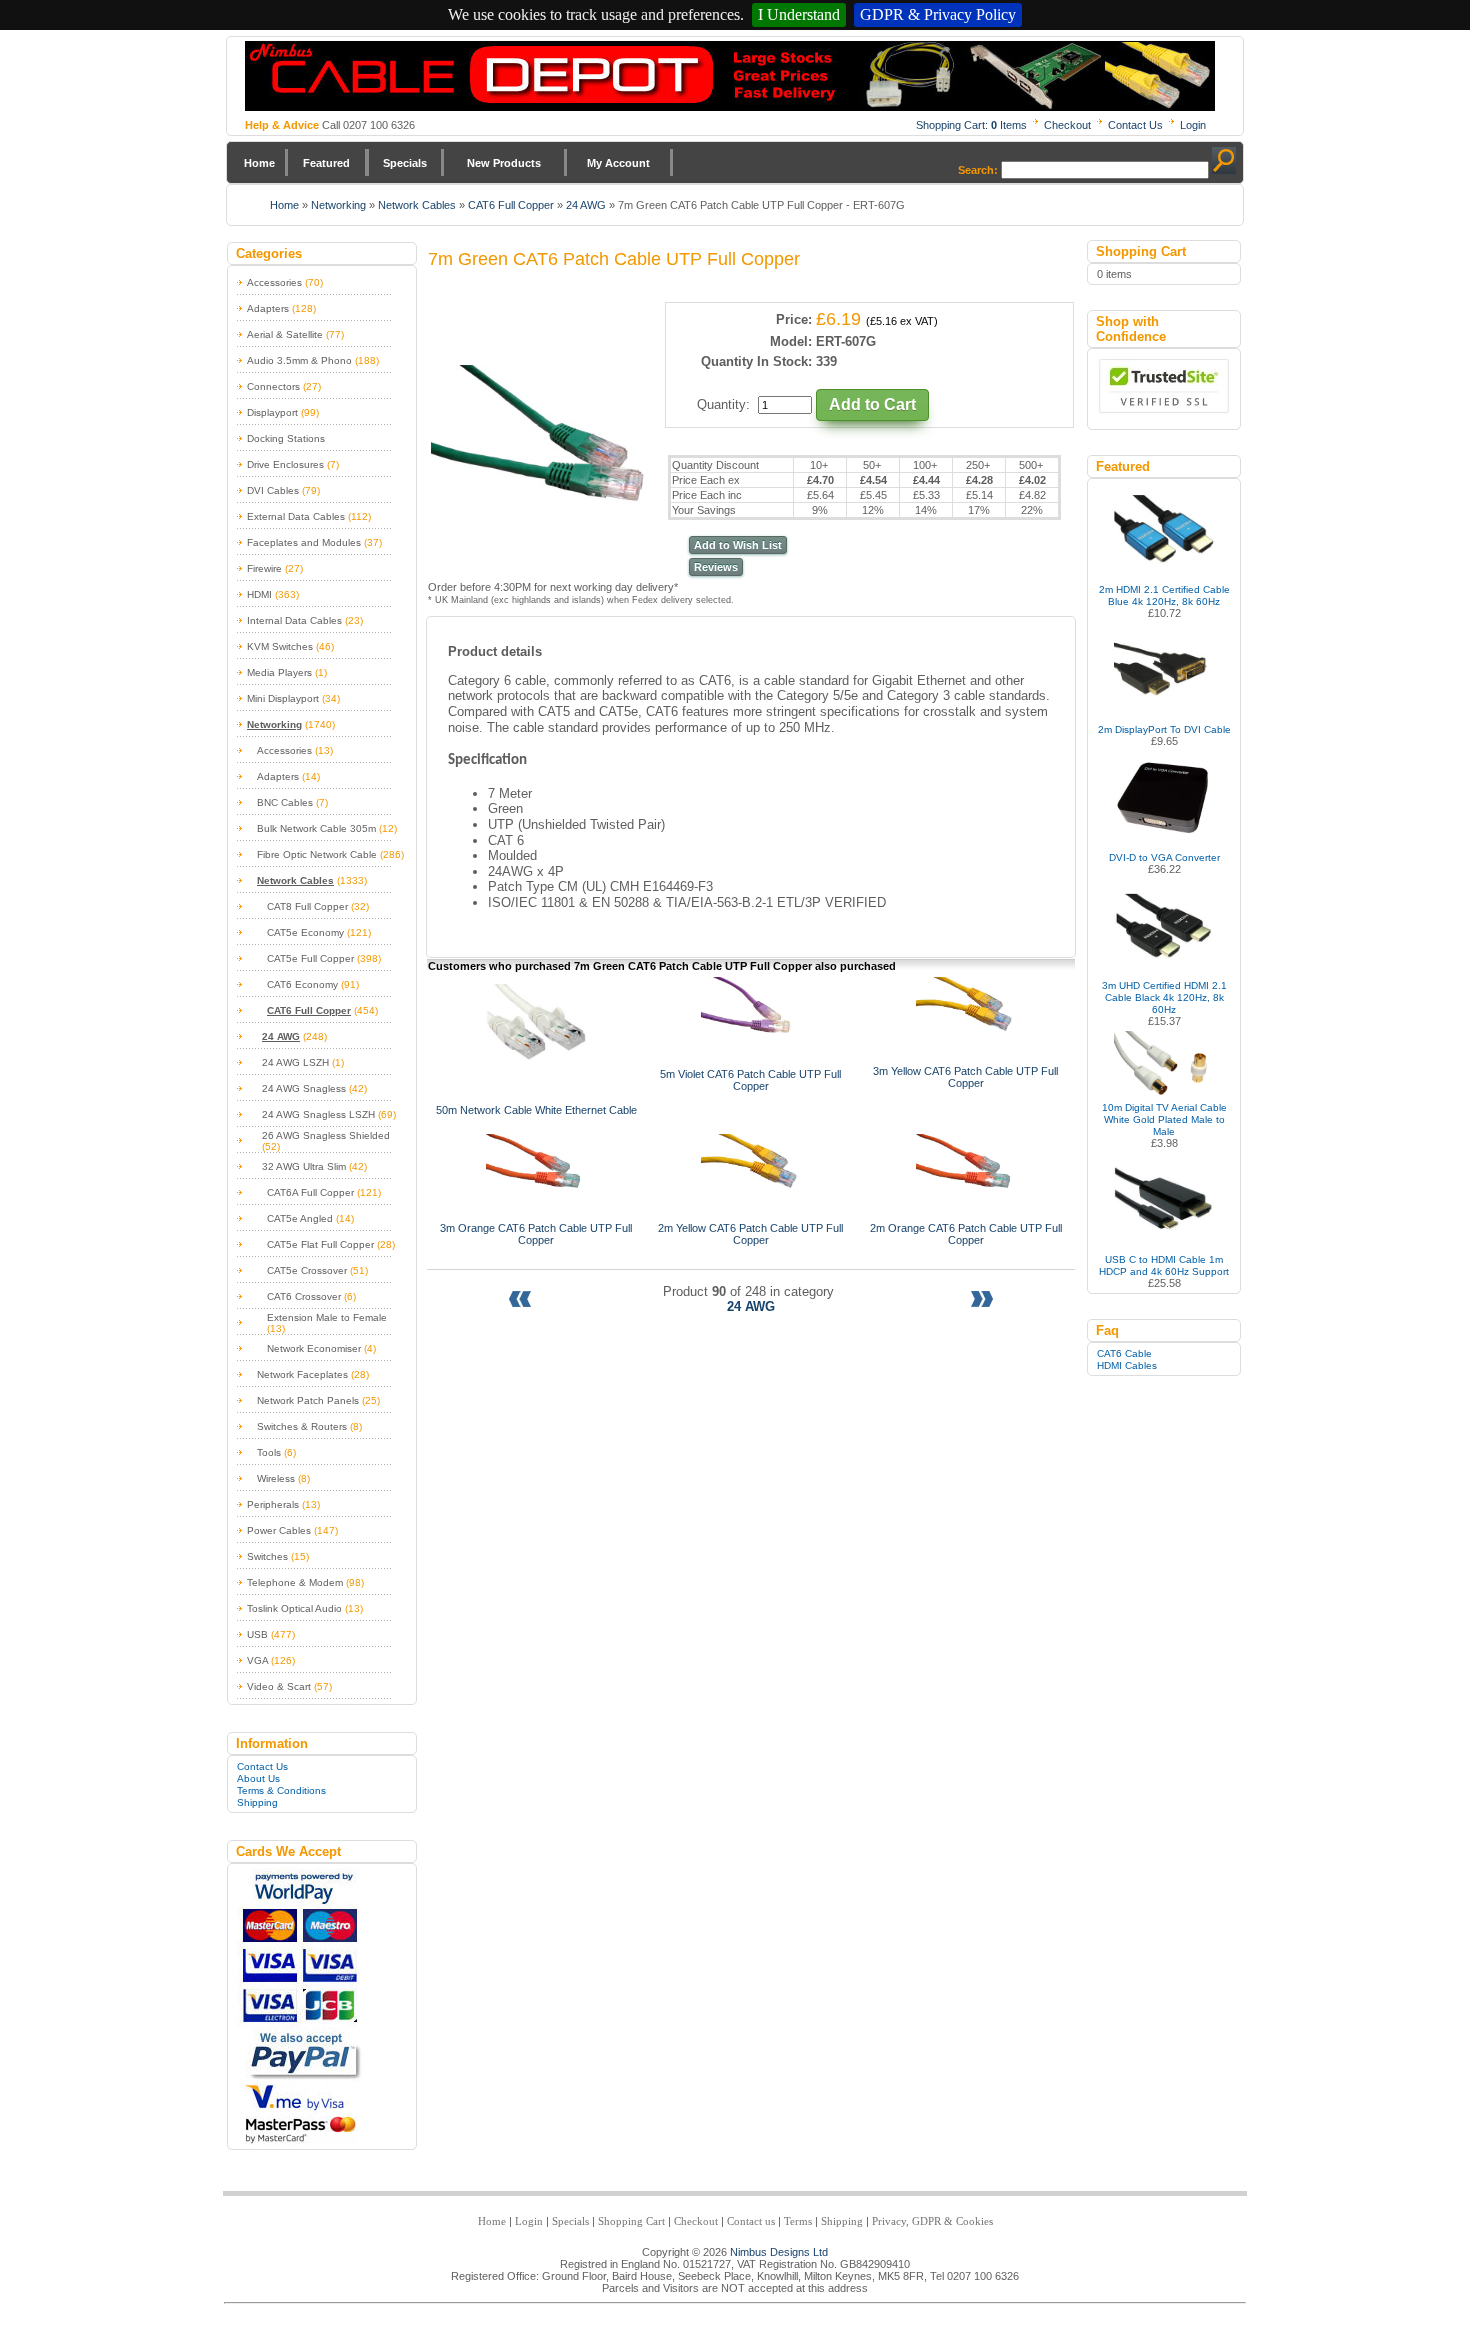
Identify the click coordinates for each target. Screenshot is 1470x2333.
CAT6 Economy (302, 984)
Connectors (273, 386)
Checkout (1067, 125)
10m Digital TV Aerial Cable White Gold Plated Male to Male (1164, 1119)
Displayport (272, 412)
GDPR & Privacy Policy (938, 14)
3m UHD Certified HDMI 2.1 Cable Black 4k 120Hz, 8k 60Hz (1164, 997)
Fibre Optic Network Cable (317, 854)
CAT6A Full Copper (310, 1192)
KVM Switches (280, 646)
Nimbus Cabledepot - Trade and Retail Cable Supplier (730, 76)
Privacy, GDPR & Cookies (932, 2221)
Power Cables (279, 1530)
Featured (326, 163)
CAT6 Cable (1124, 1353)
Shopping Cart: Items (971, 125)
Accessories (274, 282)
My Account (618, 163)
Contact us (751, 2221)
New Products (504, 163)
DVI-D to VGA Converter (1164, 857)
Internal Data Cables (294, 620)
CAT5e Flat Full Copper (320, 1244)
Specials (405, 163)
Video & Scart (279, 1686)
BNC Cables (285, 802)
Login (1193, 125)
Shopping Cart (631, 2221)
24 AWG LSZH (295, 1062)
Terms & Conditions (281, 1790)
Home (259, 163)
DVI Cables (273, 490)
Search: (978, 170)
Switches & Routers (302, 1426)
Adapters (268, 308)
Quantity (721, 404)
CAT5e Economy (305, 932)
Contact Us (1135, 125)
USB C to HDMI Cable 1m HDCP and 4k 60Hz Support (1164, 1265)
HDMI (259, 594)
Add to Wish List (738, 545)
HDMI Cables (1127, 1365)
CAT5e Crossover (307, 1270)
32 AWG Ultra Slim (304, 1166)
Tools (269, 1452)
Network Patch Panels (308, 1400)
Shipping (257, 1802)
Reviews (716, 567)
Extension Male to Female (327, 1317)
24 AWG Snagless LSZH (318, 1114)
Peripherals (273, 1504)
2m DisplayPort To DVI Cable (1164, 729)
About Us (258, 1778)
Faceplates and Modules (304, 542)
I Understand (799, 14)
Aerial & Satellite (285, 334)
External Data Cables (296, 516)
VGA (257, 1660)
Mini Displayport (283, 698)
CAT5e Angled (300, 1218)
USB (257, 1634)
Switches (267, 1556)
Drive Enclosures (285, 464)
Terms (798, 2221)
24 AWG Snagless (304, 1088)
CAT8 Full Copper (307, 906)
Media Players (279, 672)
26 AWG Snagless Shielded (326, 1135)
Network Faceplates (302, 1374)
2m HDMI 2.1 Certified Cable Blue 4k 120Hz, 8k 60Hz (1164, 595)
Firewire (264, 568)
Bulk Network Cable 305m (316, 828)
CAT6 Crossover (304, 1296)
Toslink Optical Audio (294, 1608)
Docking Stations (286, 438)
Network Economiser (314, 1348)
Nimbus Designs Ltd (779, 2252)
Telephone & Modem (295, 1582)
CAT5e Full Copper (310, 958)
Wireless (276, 1478)
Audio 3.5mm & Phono (299, 360)
